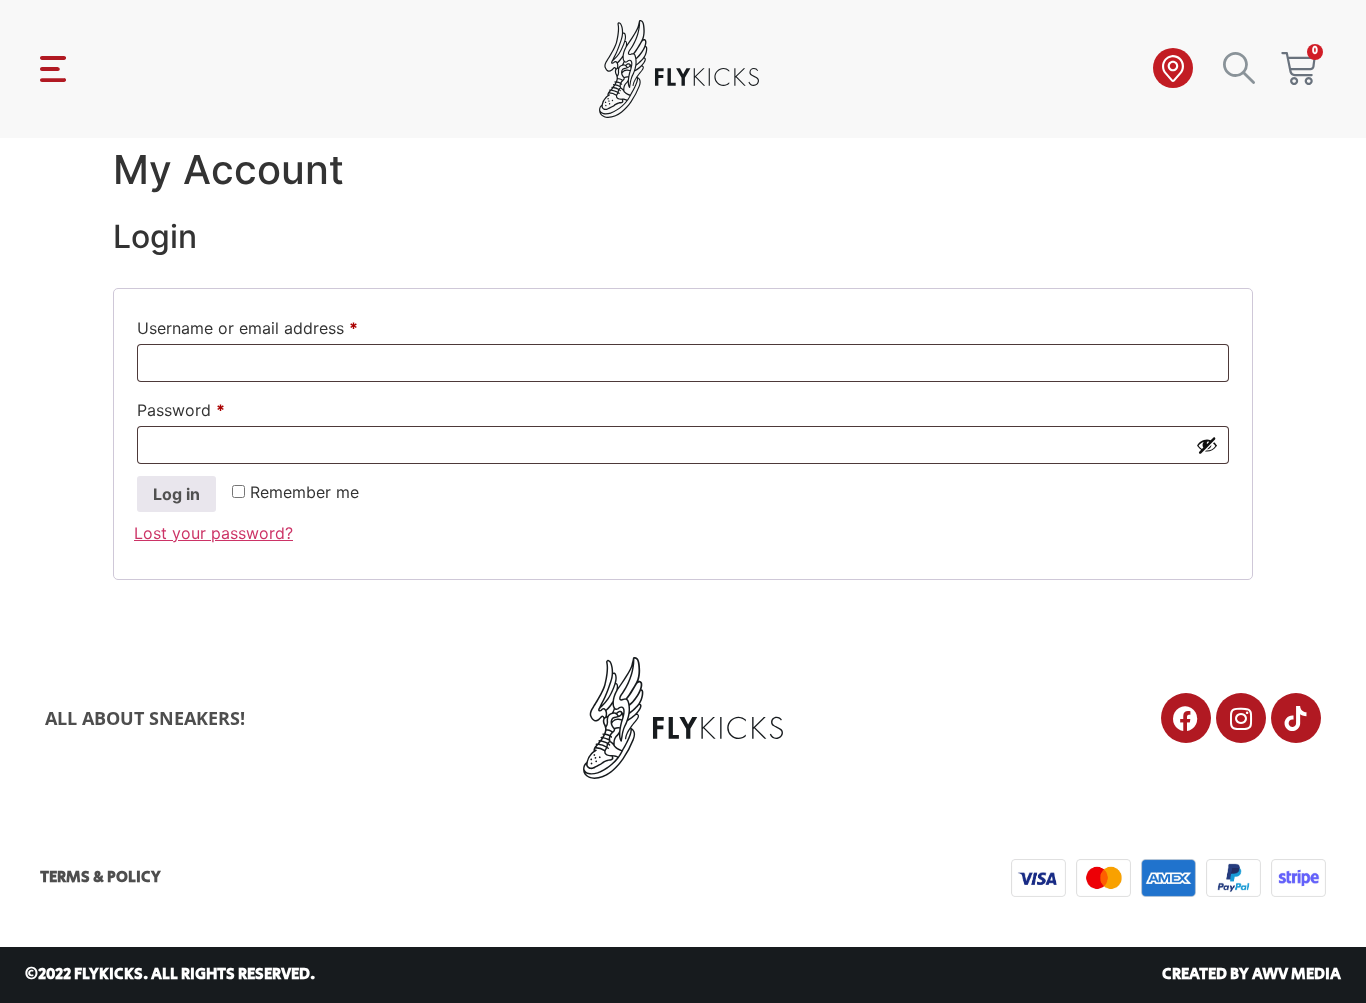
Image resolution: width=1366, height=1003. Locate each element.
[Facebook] (1186, 718)
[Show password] (1207, 445)
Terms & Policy (100, 877)
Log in (176, 494)
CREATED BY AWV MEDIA (1251, 974)
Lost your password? (213, 533)
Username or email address (280, 325)
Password (214, 407)
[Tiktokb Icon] (1296, 718)
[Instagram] (1241, 718)
